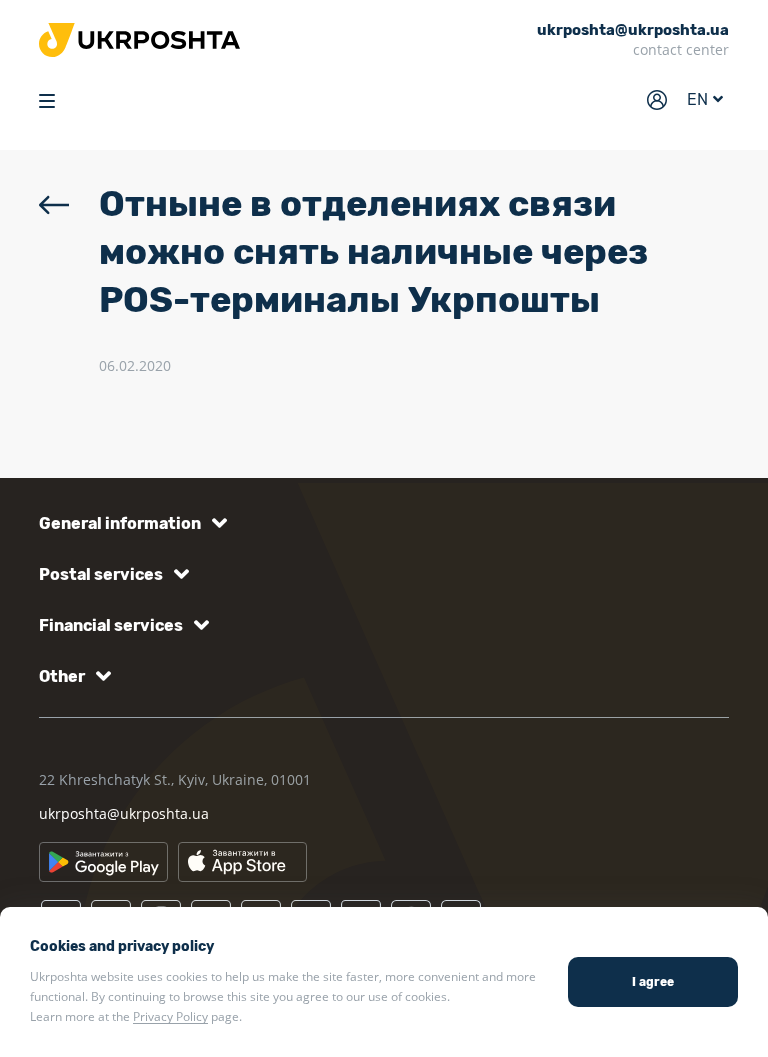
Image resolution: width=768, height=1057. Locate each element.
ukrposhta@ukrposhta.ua (124, 813)
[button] (129, 523)
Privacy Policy (170, 1016)
